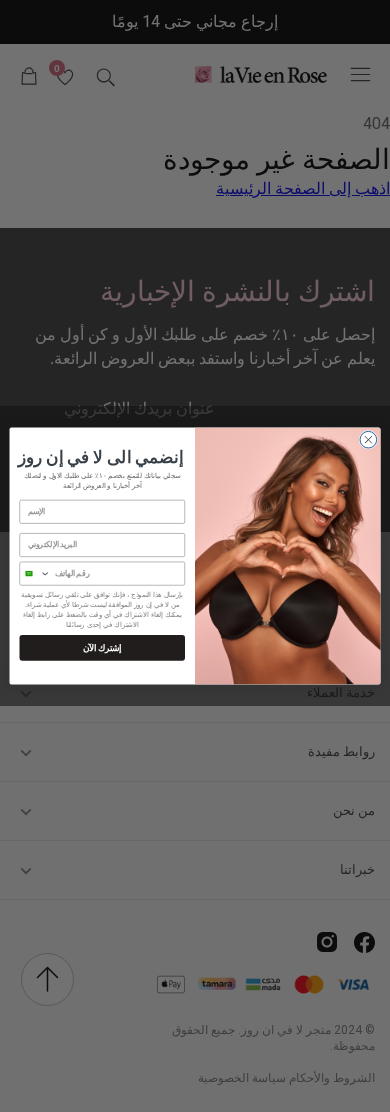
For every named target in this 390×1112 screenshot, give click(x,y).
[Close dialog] (368, 439)
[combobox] (35, 573)
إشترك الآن (102, 647)
